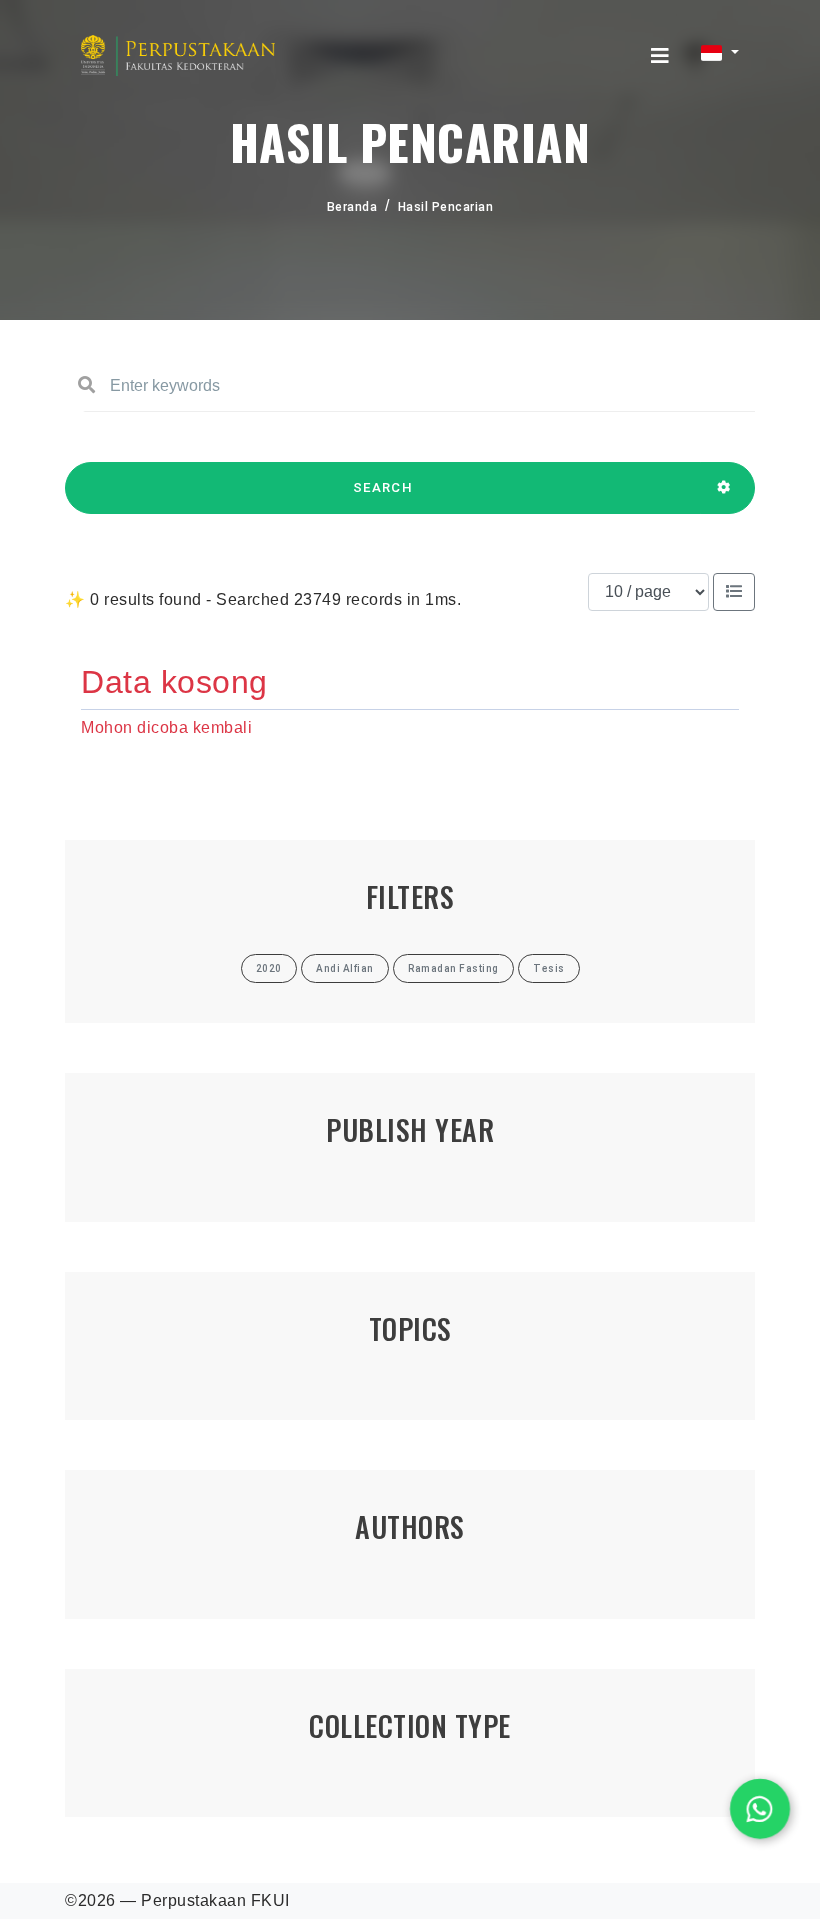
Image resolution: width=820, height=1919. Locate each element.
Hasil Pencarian (446, 207)
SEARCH (383, 487)
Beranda (352, 207)
